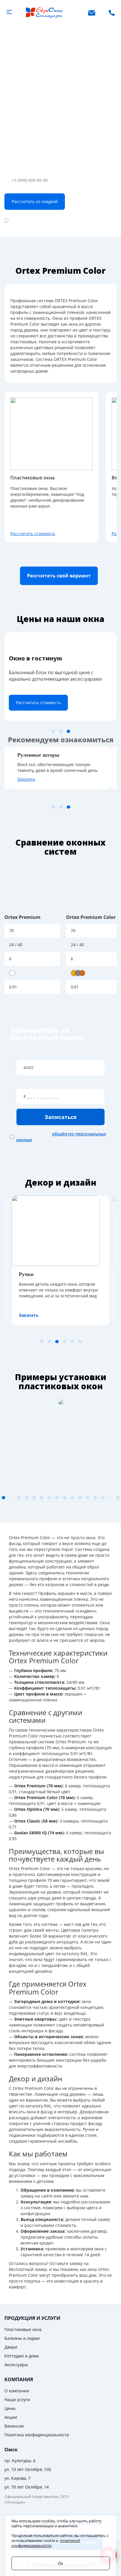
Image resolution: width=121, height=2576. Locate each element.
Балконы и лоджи (22, 2338)
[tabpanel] (60, 677)
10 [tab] (57, 1498)
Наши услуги (17, 2400)
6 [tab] (80, 1342)
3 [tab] (68, 731)
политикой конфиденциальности (46, 2543)
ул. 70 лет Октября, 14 (27, 2487)
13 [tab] (80, 1498)
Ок (60, 2563)
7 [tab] (34, 1498)
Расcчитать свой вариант (59, 576)
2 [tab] (61, 731)
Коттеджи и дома (22, 2356)
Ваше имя (27, 1054)
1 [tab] (53, 731)
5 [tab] (72, 1342)
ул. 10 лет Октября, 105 (28, 2469)
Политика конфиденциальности (37, 2435)
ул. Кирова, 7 (17, 2478)
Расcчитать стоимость (33, 534)
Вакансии (14, 2426)
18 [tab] (118, 1498)
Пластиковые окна (23, 2329)
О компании (17, 2391)
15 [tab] (95, 1498)
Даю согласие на (56, 220)
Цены (10, 2408)
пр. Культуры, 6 (20, 2461)
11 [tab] (65, 1498)
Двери (11, 2347)
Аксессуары (16, 2365)
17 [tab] (110, 1498)
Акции (11, 2417)
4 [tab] (65, 1342)
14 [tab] (88, 1498)
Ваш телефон (18, 168)
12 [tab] (72, 1498)
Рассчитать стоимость (38, 703)
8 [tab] (42, 1498)
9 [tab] (49, 1498)
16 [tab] (103, 1498)
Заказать (26, 779)
